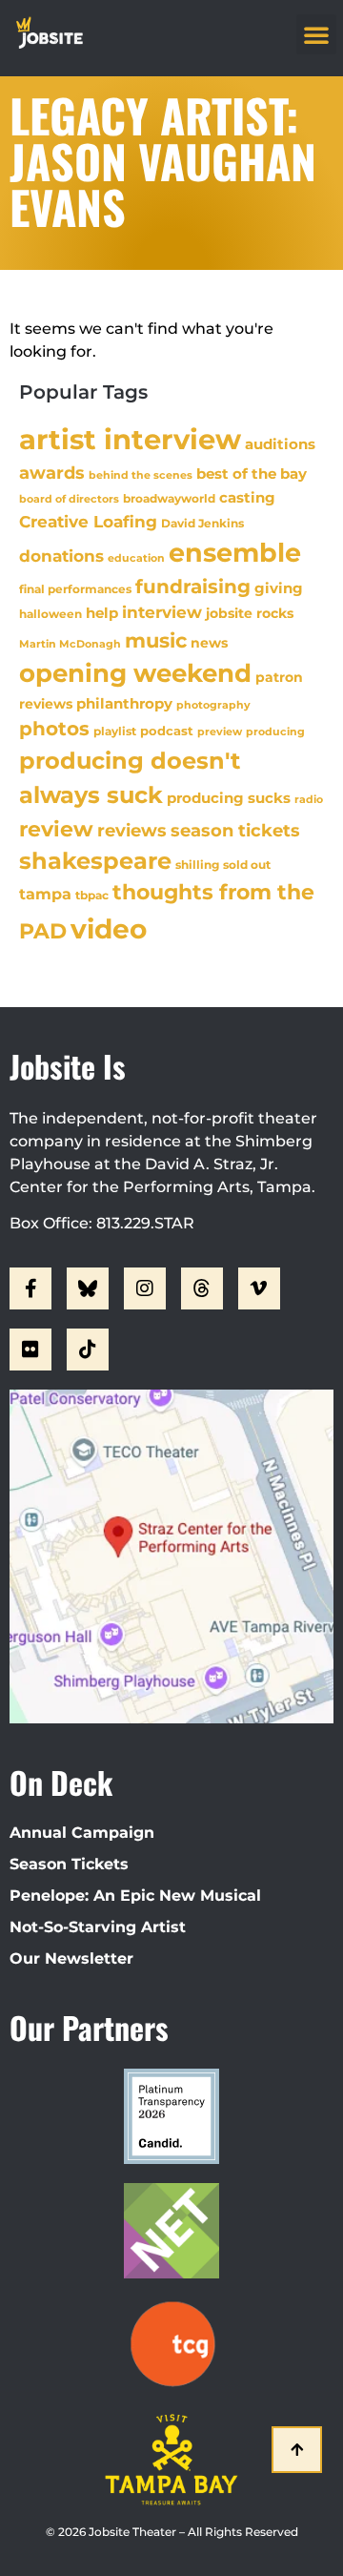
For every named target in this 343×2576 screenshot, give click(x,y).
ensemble (235, 553)
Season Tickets (69, 1864)
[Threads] (202, 1288)
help (102, 613)
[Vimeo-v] (259, 1288)
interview (162, 612)
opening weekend (135, 673)
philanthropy (124, 703)
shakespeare (95, 861)
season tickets (235, 831)
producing (275, 732)
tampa (45, 894)
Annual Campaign (82, 1833)
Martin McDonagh (70, 644)
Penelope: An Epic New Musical (135, 1896)
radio (309, 799)
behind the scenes (141, 475)
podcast (167, 731)
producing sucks (229, 798)
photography (213, 705)
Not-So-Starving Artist (98, 1927)
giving (279, 588)
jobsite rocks (250, 613)
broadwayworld (169, 499)
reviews (132, 830)
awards (52, 473)
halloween (50, 614)
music (156, 640)
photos (54, 729)
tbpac (92, 895)
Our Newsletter (71, 1958)
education (136, 558)
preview (220, 732)
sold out (247, 865)
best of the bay (252, 474)
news (209, 643)
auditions (280, 444)
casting (247, 497)
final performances (75, 589)
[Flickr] (30, 1350)
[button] (316, 34)
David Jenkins (202, 523)
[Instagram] (145, 1288)
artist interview (130, 439)
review (56, 829)
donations (61, 556)
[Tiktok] (88, 1350)
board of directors (69, 499)
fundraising (193, 587)
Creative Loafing (88, 521)
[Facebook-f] (30, 1288)
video (109, 929)
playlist (115, 731)
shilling (197, 865)
